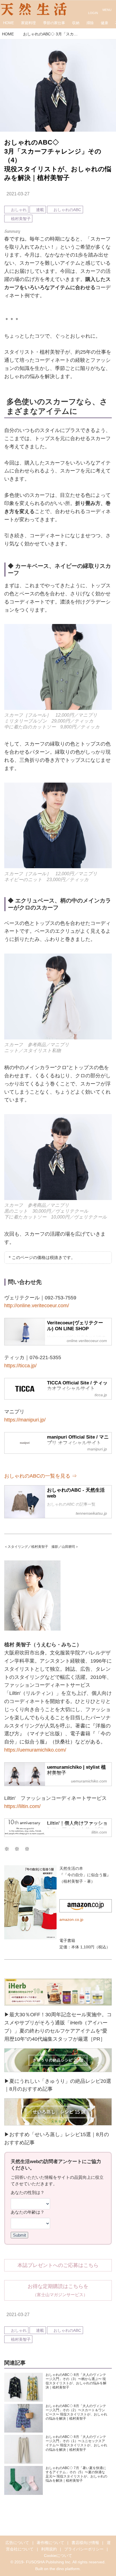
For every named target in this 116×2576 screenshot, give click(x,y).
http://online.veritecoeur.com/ (37, 1306)
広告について (17, 2543)
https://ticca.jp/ (20, 1366)
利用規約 (49, 2549)
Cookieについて (58, 2556)
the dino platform (65, 2569)
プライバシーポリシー (84, 2549)
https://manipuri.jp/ (25, 1420)
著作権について (50, 2543)
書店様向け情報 (85, 2543)
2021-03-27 (18, 194)
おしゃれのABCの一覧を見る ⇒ (41, 1476)
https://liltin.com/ (22, 1806)
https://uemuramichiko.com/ (35, 1750)
